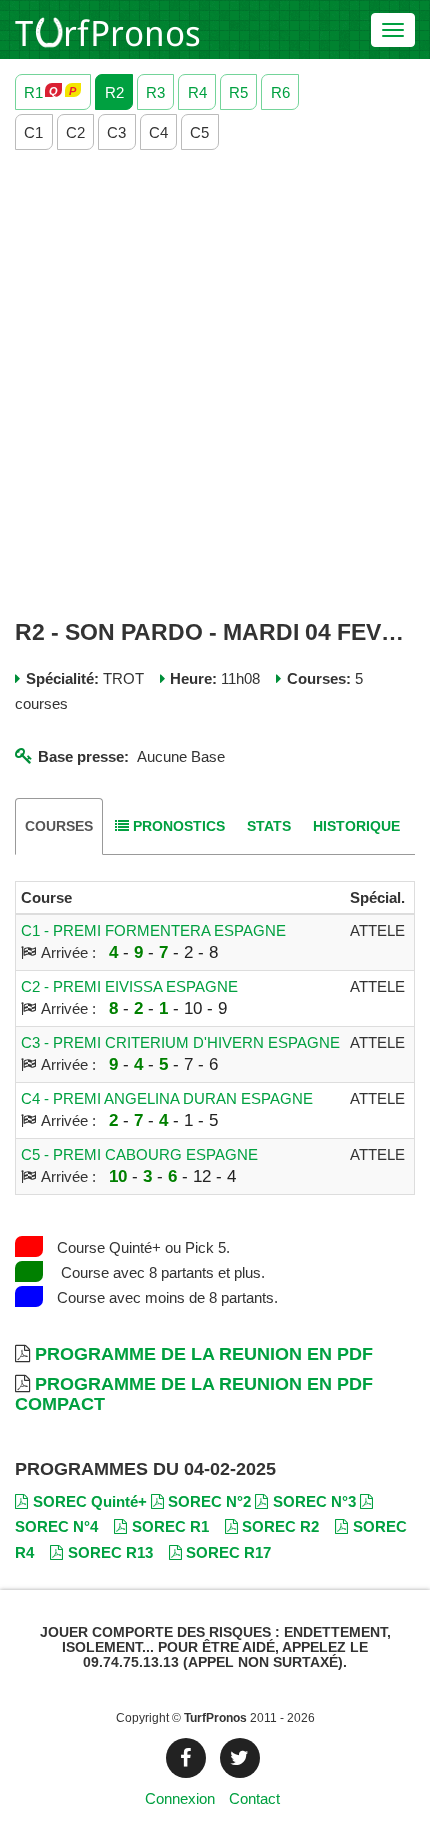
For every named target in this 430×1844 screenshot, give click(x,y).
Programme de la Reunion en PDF (204, 1354)
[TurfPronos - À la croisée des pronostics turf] (107, 30)
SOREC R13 (110, 1552)
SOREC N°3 (314, 1501)
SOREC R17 (228, 1552)
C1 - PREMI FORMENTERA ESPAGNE (153, 930)
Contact (254, 1798)
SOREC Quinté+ (90, 1501)
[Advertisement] (215, 385)
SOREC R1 (170, 1526)
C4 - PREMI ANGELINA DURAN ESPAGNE (167, 1098)
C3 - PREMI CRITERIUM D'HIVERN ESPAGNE (180, 1042)
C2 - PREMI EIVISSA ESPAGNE (129, 986)
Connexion (180, 1798)
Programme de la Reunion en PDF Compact (194, 1394)
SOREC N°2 (209, 1501)
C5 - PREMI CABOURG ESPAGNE (139, 1154)
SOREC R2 (280, 1526)
